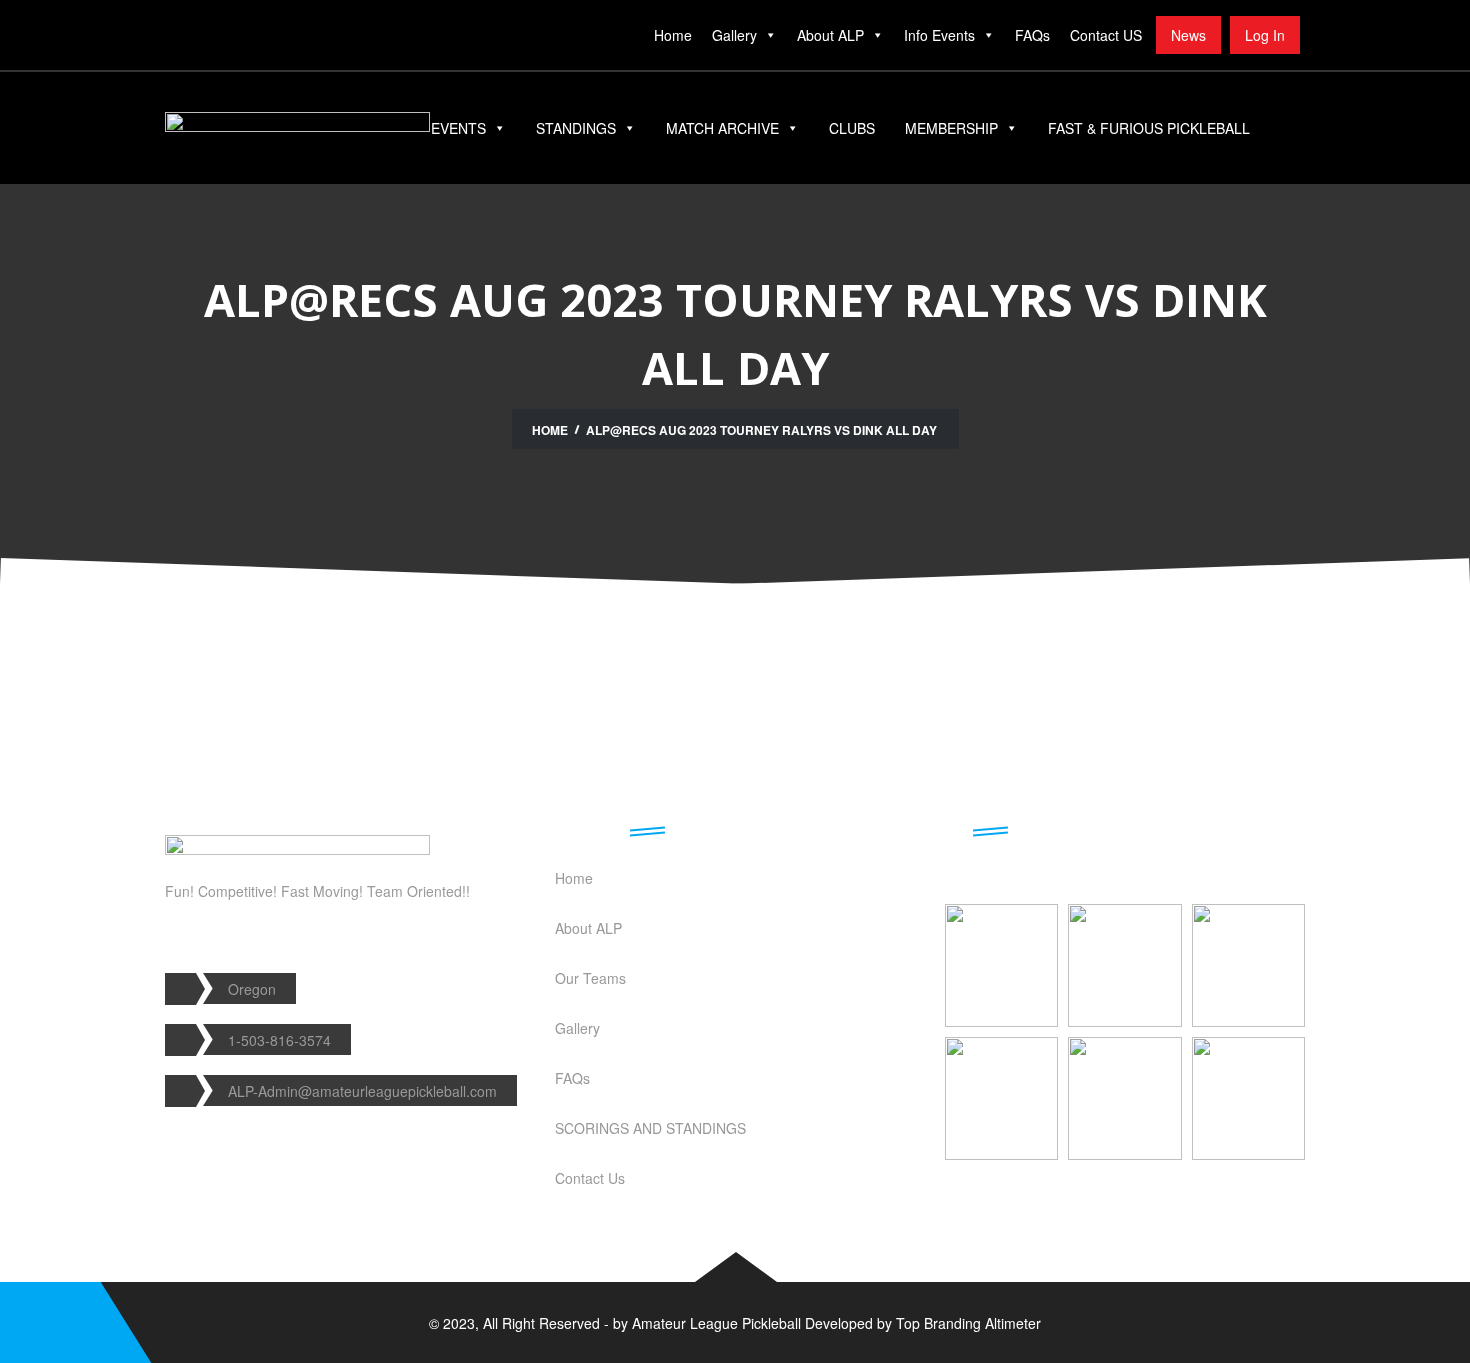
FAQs (1032, 35)
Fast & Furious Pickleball (1149, 128)
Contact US (1106, 35)
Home (673, 35)
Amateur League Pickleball (716, 1323)
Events (458, 128)
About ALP (830, 35)
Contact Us (590, 1178)
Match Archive (722, 128)
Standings (576, 128)
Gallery (734, 35)
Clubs (852, 128)
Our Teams (590, 978)
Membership (951, 128)
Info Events (939, 35)
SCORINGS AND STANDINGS (650, 1128)
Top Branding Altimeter (968, 1323)
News (1188, 35)
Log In (1265, 35)
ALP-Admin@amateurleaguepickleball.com (362, 1091)
